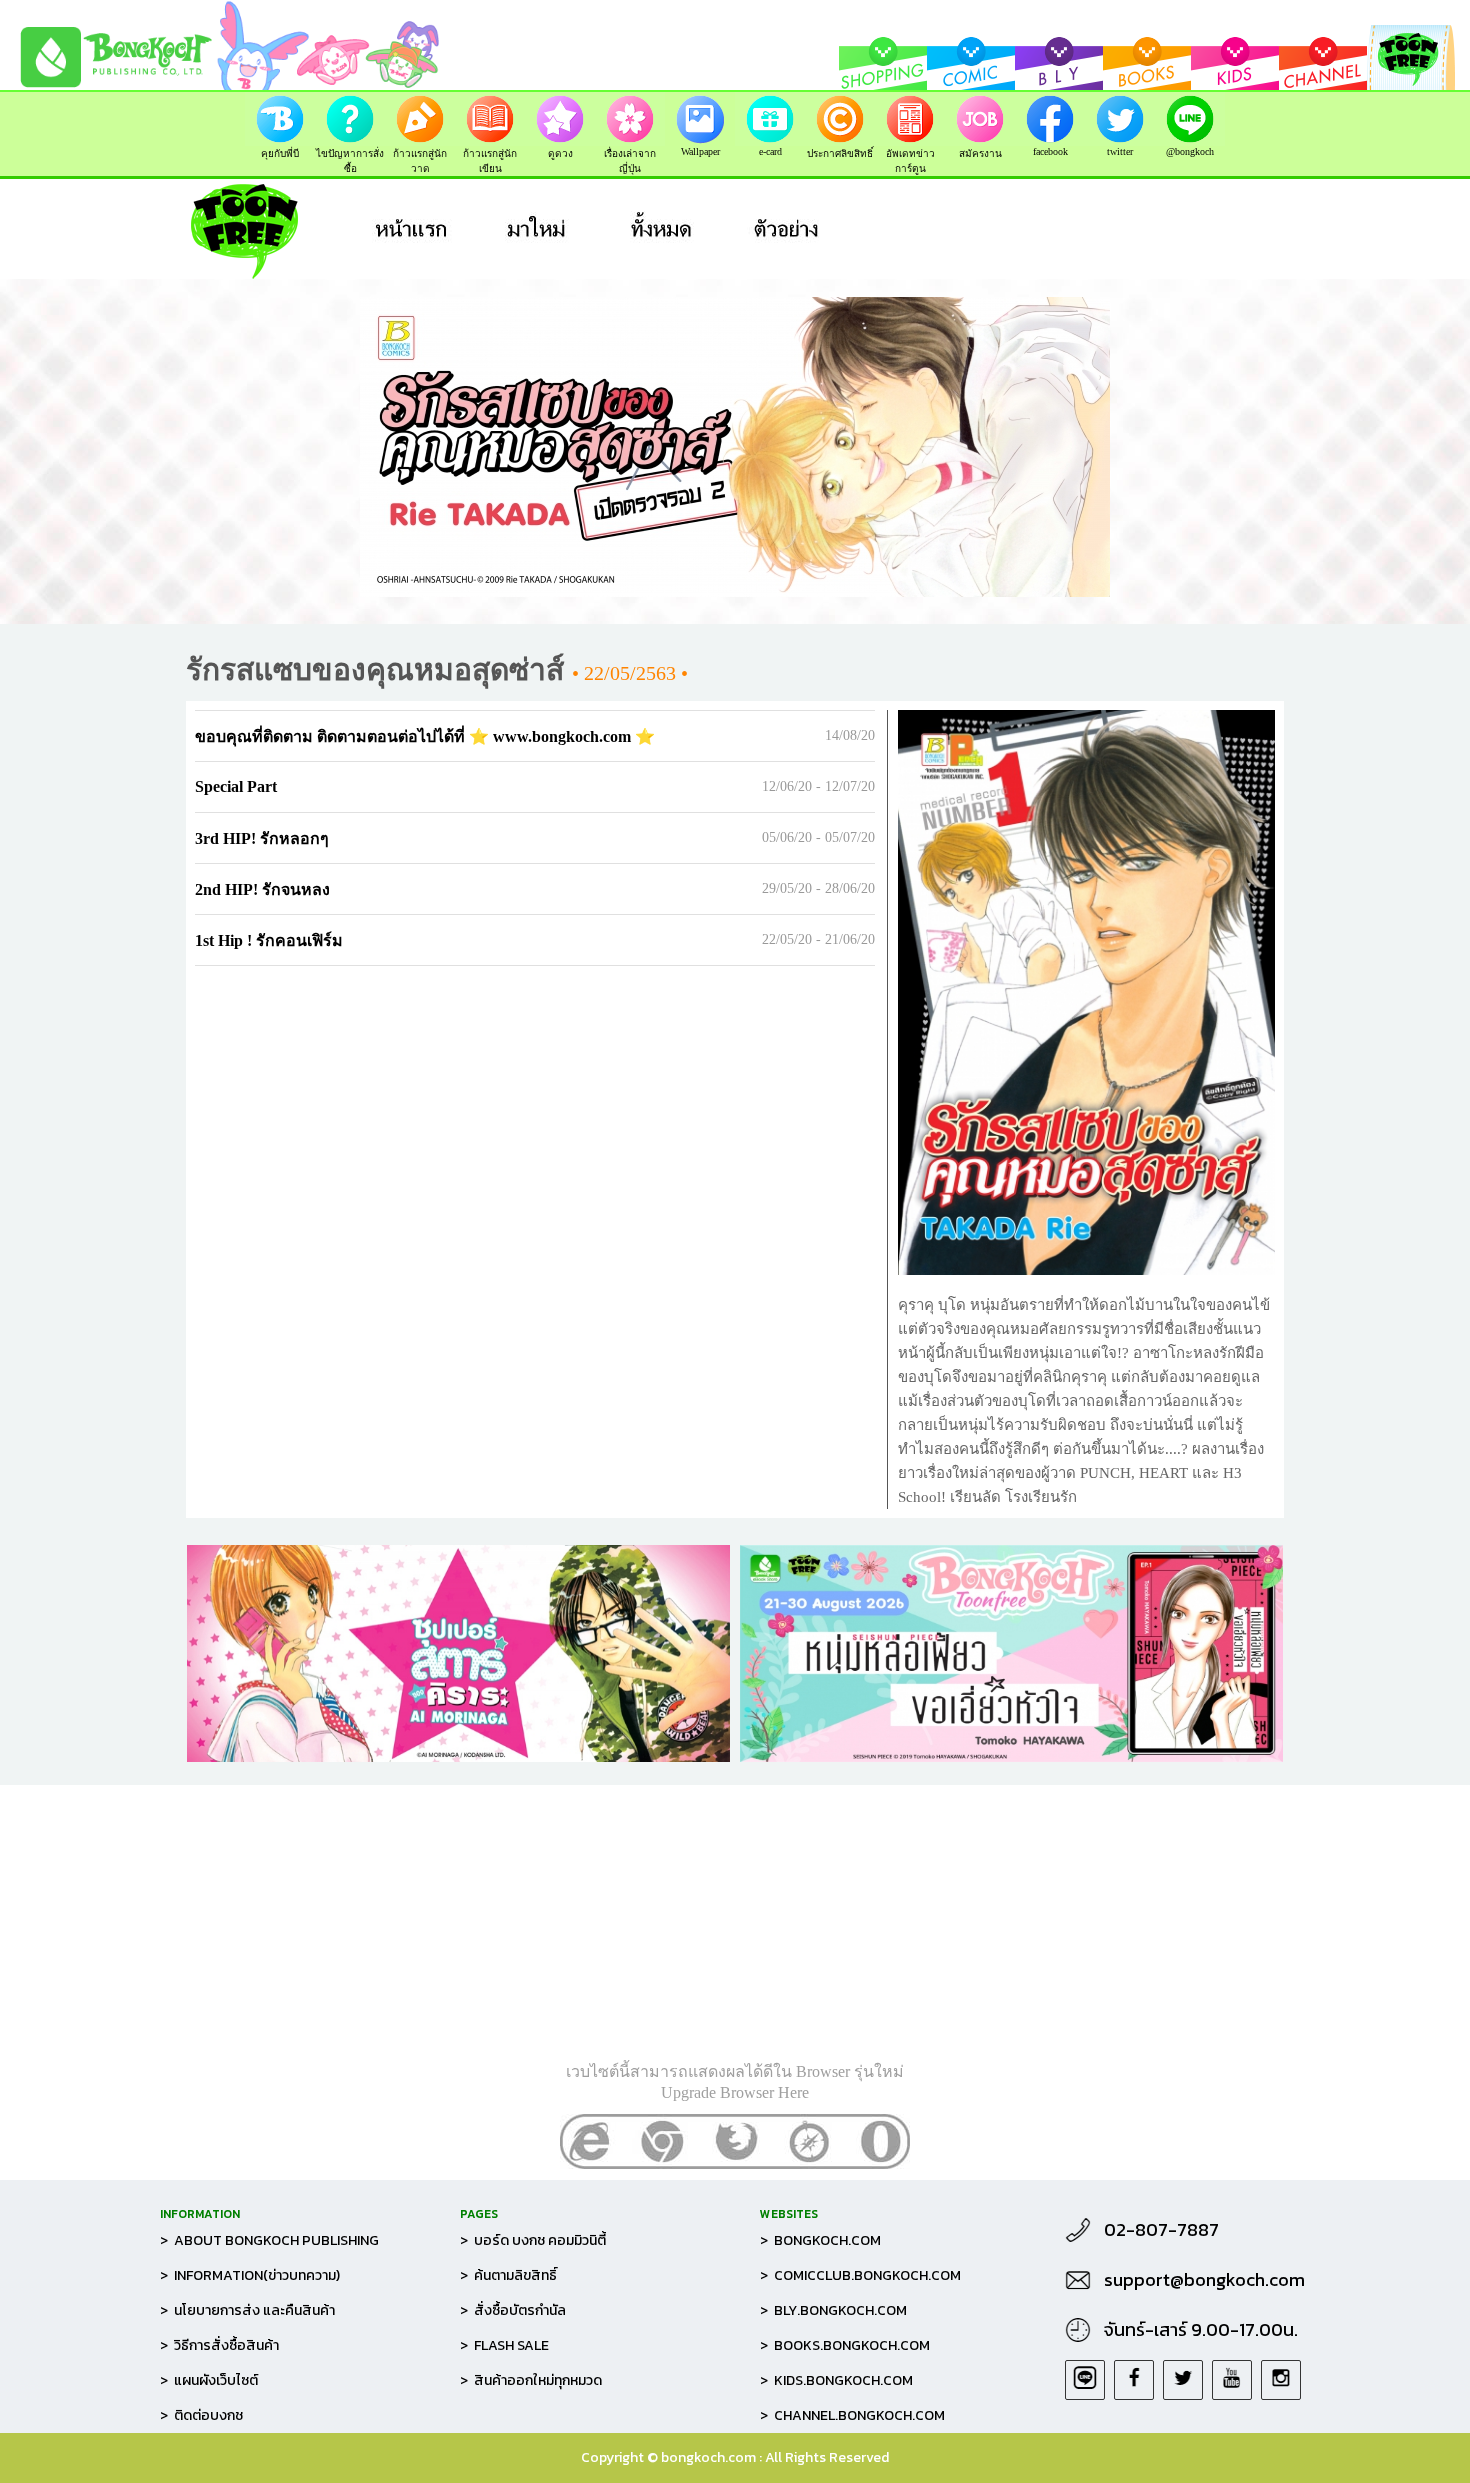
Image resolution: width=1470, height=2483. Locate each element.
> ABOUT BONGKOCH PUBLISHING (269, 2240)
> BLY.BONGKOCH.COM (833, 2310)
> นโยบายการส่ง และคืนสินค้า (247, 2310)
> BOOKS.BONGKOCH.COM (845, 2345)
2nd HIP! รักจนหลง (262, 889)
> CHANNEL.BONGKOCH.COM (852, 2415)
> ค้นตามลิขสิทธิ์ (508, 2275)
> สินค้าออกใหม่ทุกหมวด (531, 2380)
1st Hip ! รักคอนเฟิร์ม (269, 940)
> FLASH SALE (504, 2345)
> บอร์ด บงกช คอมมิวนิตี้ (533, 2240)
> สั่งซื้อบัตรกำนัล (513, 2310)
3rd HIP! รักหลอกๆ (262, 838)
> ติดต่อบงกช (201, 2415)
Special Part (236, 786)
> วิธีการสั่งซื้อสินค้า (219, 2345)
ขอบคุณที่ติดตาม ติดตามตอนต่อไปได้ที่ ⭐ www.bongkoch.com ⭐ (425, 736)
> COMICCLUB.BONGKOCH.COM (860, 2275)
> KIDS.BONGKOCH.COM (836, 2380)
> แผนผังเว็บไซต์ (209, 2380)
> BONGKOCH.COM (820, 2240)
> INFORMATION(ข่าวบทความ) (250, 2275)
